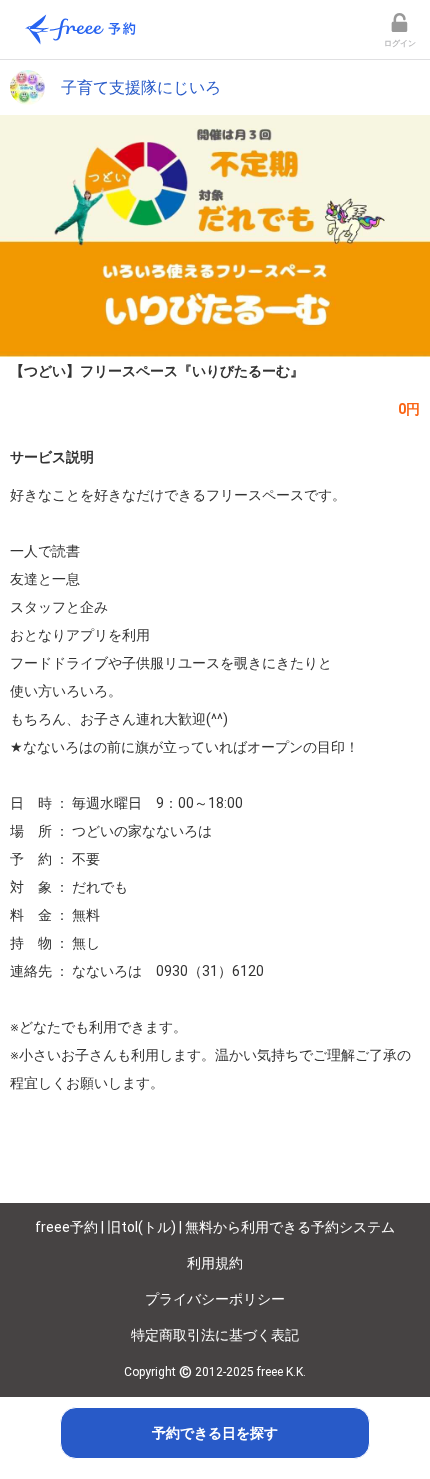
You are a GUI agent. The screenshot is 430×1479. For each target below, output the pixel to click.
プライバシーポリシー (215, 1299)
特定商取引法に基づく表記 (215, 1335)
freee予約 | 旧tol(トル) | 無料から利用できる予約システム (215, 1227)
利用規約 (215, 1263)
